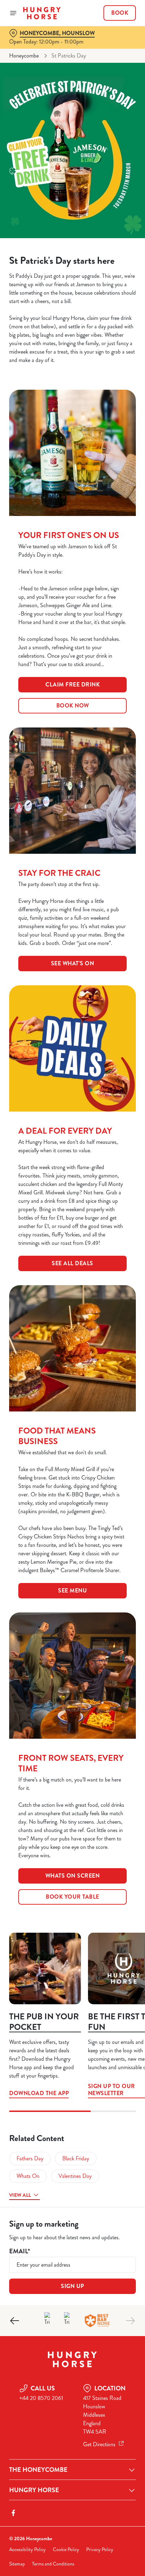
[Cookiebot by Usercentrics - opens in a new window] (106, 1155)
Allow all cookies (72, 1392)
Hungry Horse (34, 2490)
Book (120, 13)
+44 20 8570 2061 (41, 2398)
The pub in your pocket (44, 2022)
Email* (20, 2251)
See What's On (73, 963)
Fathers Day (30, 2158)
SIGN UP (72, 2286)
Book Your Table (72, 1897)
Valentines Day (75, 2176)
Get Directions (99, 2444)
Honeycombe (24, 56)
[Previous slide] (15, 2321)
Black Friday (76, 2158)
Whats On (28, 2176)
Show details (107, 1370)
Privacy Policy (100, 2550)
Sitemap (17, 2564)
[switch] (127, 1298)
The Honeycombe (38, 2470)
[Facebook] (13, 2513)
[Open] (13, 13)
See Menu (72, 1591)
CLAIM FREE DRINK (72, 685)
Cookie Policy (66, 2550)
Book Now (73, 706)
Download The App (45, 1968)
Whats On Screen (73, 1876)
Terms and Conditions (53, 2564)
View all (20, 2195)
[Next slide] (130, 2321)
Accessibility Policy (27, 2550)
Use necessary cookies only (72, 1415)
